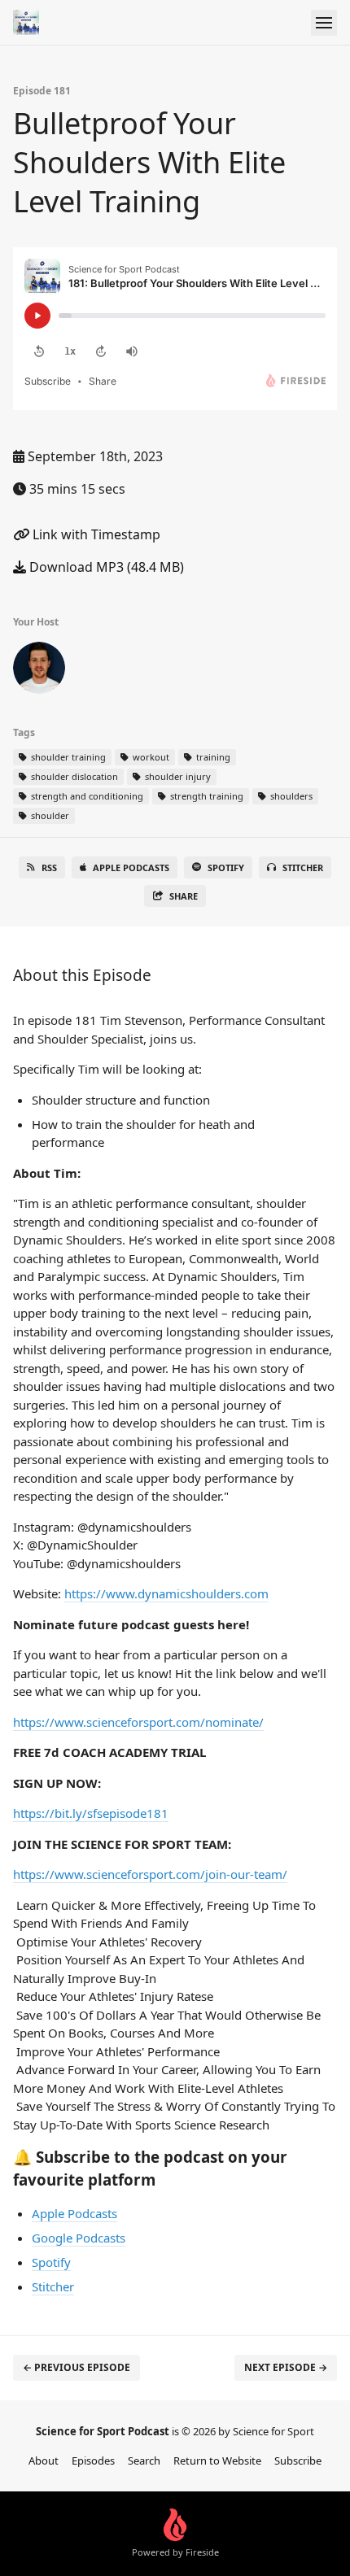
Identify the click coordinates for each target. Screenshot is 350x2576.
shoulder (49, 815)
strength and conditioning (86, 796)
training (212, 757)
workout (150, 757)
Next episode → (286, 2367)
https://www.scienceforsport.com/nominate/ (138, 1722)
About (44, 2460)
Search (144, 2460)
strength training (206, 796)
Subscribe (298, 2460)
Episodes (93, 2460)
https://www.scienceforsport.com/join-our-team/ (150, 1874)
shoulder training (67, 757)
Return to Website (217, 2460)
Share (184, 896)
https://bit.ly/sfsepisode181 (91, 1813)
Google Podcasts (79, 2238)
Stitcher (303, 867)
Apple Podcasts (131, 867)
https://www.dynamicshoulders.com (166, 1593)
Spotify (226, 867)
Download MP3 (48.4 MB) (105, 567)
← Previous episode (77, 2367)
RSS (49, 867)
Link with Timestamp (95, 534)
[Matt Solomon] (39, 671)
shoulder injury (177, 776)
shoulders (290, 796)
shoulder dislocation (73, 776)
